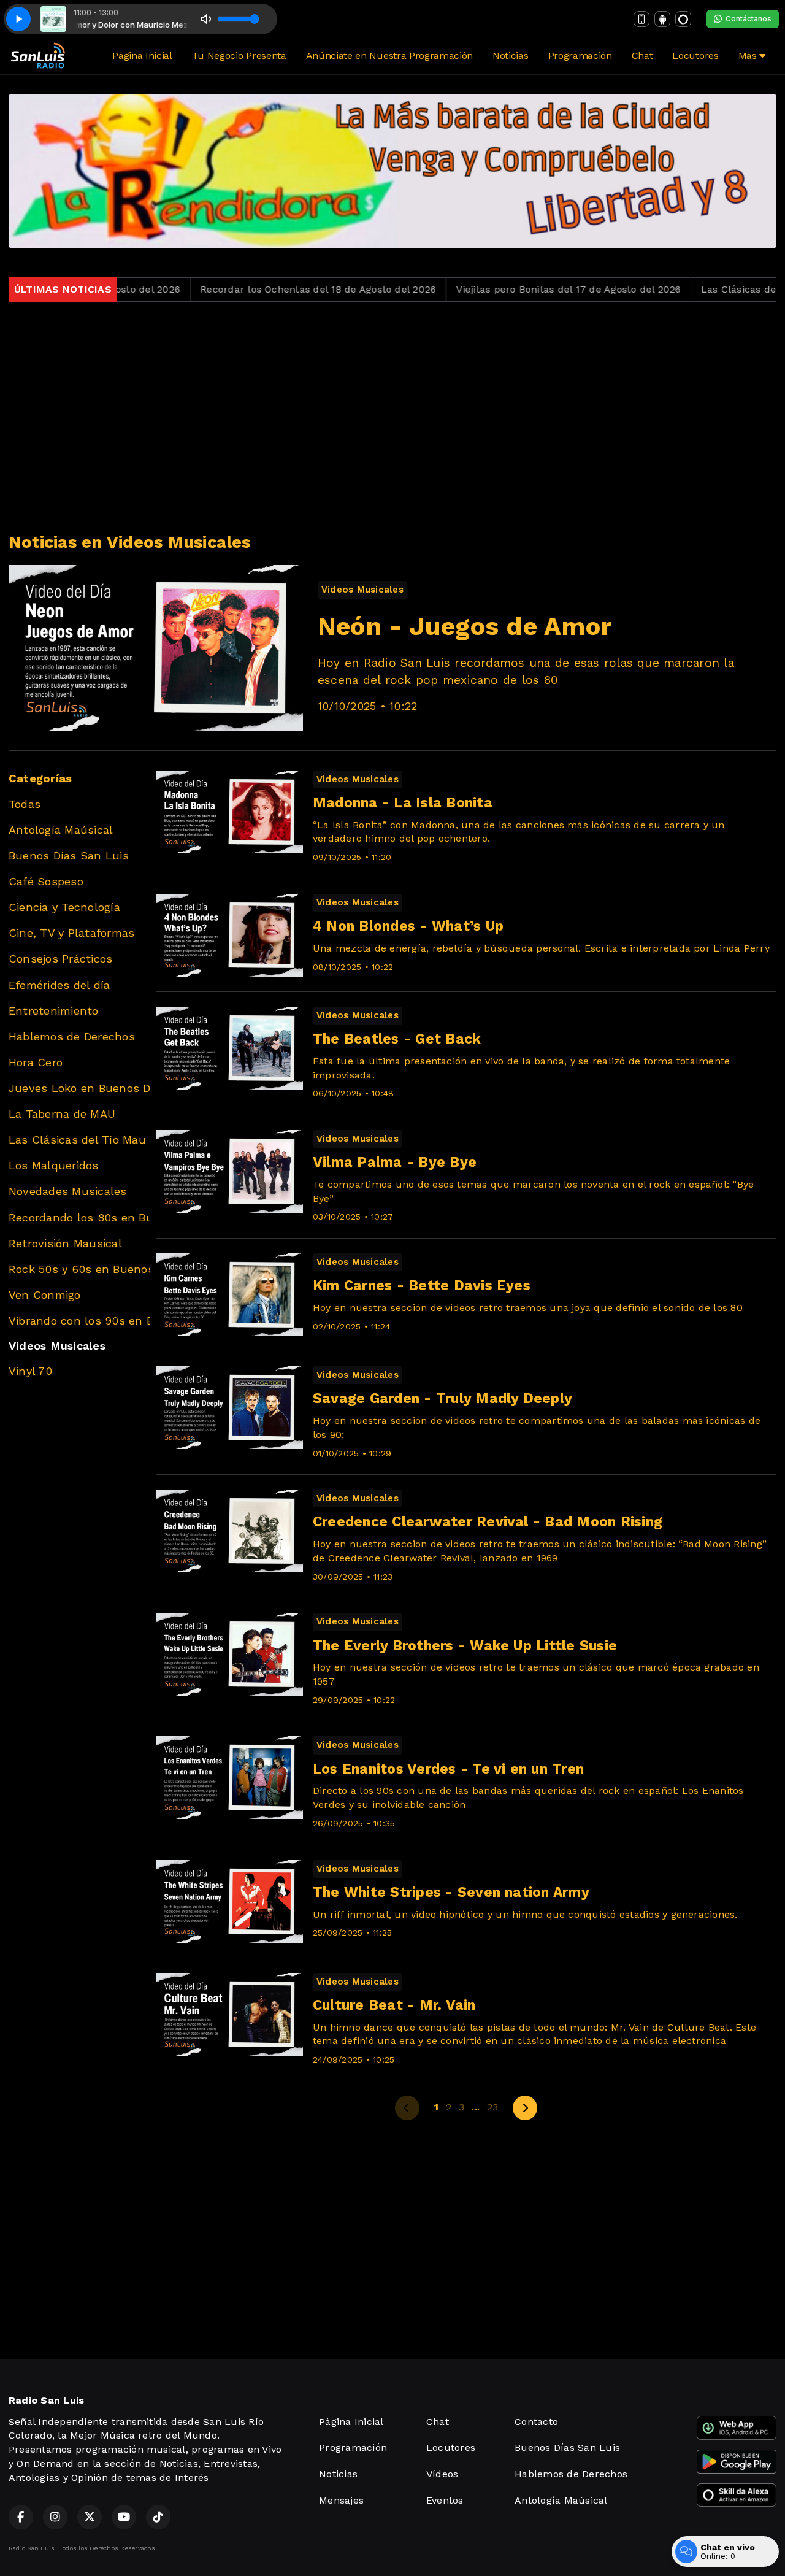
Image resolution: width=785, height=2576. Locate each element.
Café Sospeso (46, 881)
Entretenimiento (54, 1011)
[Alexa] (683, 19)
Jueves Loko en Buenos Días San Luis (79, 1088)
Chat (642, 56)
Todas (25, 804)
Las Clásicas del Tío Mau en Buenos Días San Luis (79, 1140)
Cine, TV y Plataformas (71, 933)
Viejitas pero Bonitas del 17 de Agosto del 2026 (508, 289)
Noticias (510, 56)
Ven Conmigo (45, 1295)
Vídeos (442, 2474)
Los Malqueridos (54, 1165)
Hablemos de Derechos (72, 1036)
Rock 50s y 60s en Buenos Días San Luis (79, 1269)
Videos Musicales (57, 1346)
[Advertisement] (392, 417)
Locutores (695, 56)
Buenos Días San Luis (69, 855)
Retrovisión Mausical (65, 1243)
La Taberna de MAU (62, 1114)
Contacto (536, 2422)
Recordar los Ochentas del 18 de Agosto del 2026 (258, 289)
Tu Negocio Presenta (239, 56)
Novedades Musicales (68, 1191)
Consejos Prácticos (60, 959)
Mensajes (341, 2500)
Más (749, 56)
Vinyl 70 (30, 1371)
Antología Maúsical (61, 830)
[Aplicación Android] (662, 19)
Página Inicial (142, 56)
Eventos (445, 2500)
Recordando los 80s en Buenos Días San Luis (79, 1217)
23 (492, 2107)
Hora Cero (36, 1062)
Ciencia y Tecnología (64, 907)
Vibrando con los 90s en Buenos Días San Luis (79, 1321)
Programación (580, 56)
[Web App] (641, 19)
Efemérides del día (59, 985)
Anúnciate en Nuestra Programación (389, 56)
